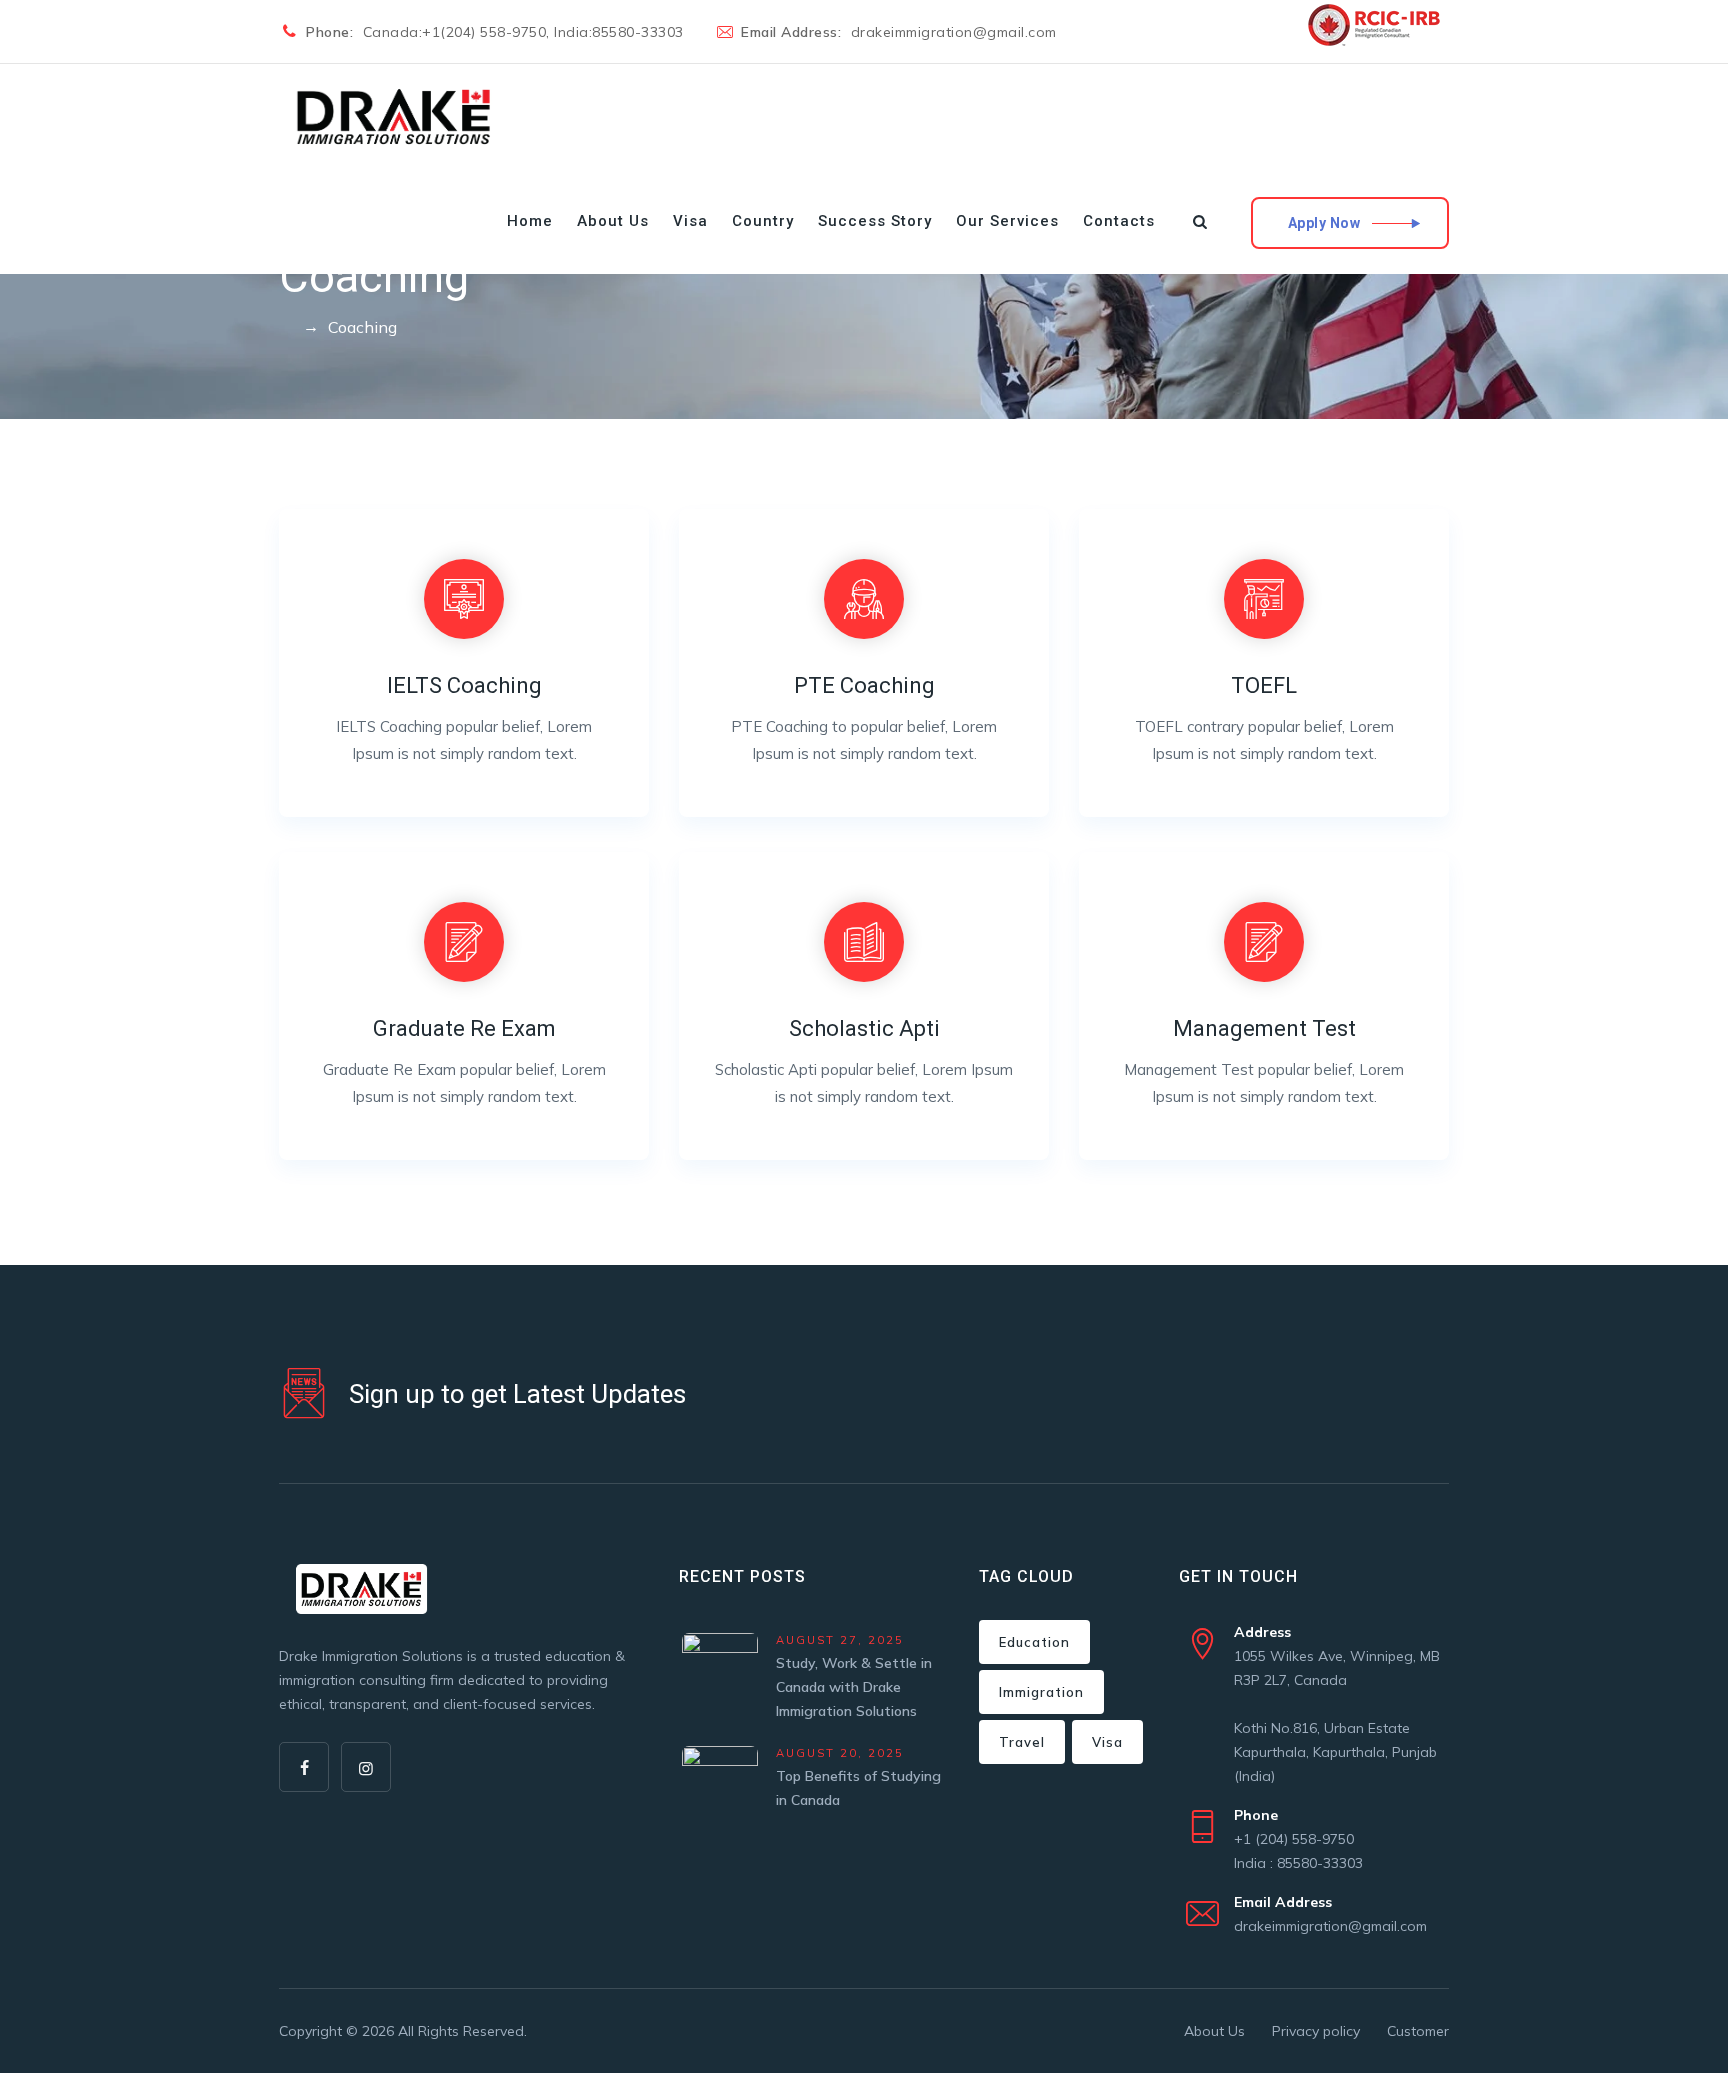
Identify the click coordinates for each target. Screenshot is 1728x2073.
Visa (690, 221)
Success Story (875, 221)
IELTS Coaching (464, 685)
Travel (1022, 1742)
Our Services (1007, 221)
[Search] (1200, 221)
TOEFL (1264, 685)
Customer (1418, 2031)
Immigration (1041, 1692)
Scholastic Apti (864, 1028)
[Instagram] (366, 1767)
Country (763, 221)
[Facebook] (304, 1767)
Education (1034, 1642)
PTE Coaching (864, 685)
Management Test (1264, 1028)
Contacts (1119, 221)
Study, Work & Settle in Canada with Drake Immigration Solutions (854, 1687)
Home (530, 221)
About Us (613, 221)
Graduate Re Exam (464, 1028)
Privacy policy (1316, 2031)
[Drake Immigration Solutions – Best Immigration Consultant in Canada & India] (395, 116)
